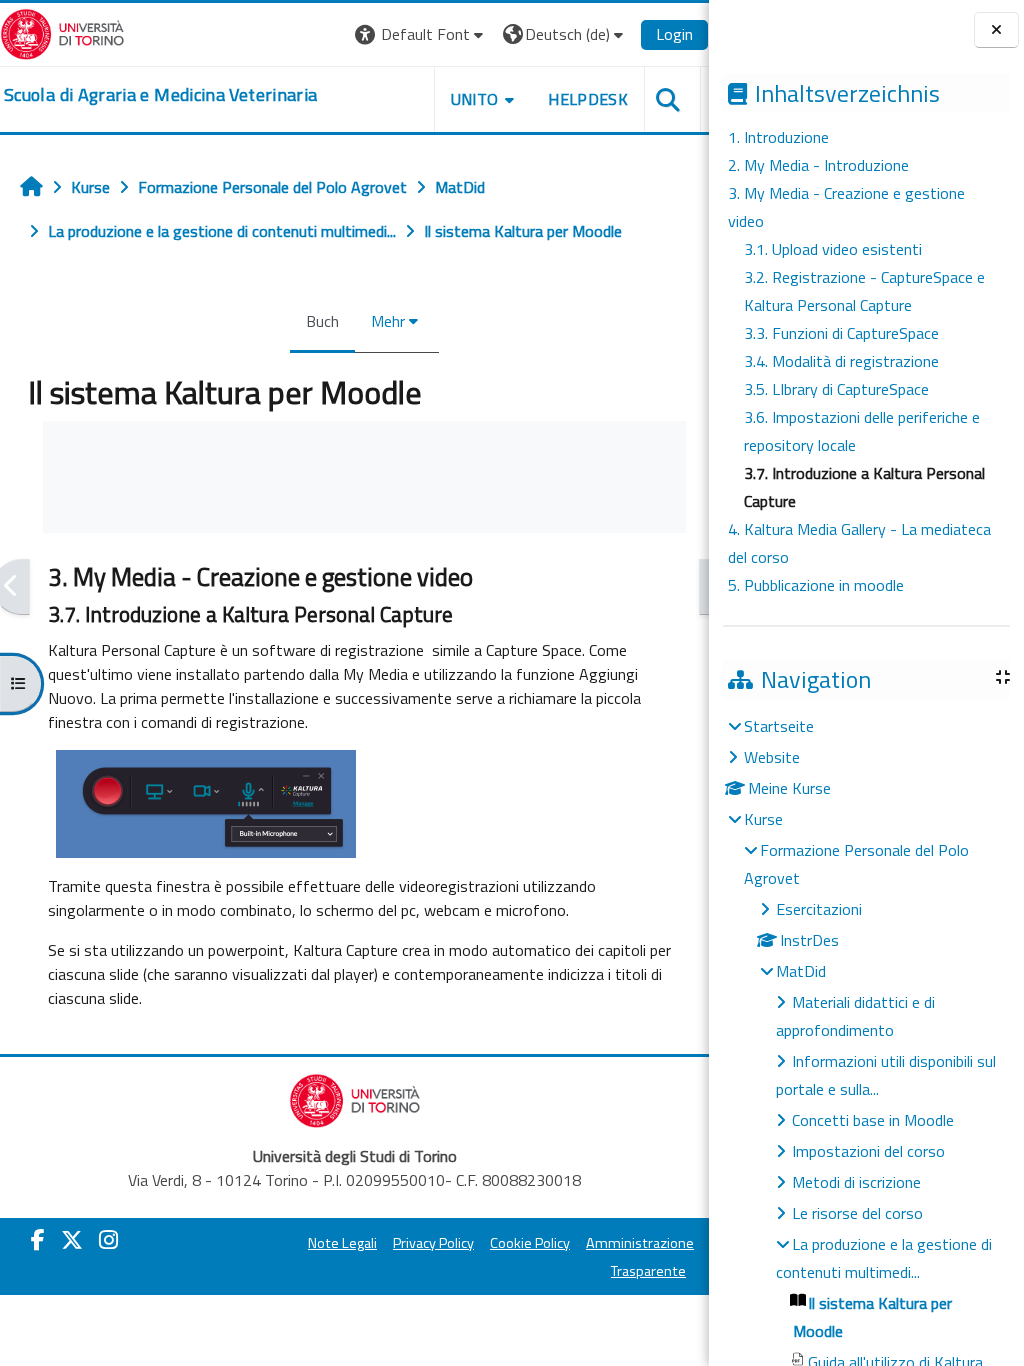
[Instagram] (108, 1240)
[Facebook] (38, 1240)
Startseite (779, 726)
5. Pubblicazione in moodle (816, 585)
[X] (72, 1240)
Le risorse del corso (857, 1213)
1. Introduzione (778, 137)
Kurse (763, 819)
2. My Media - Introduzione (818, 165)
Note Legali (342, 1243)
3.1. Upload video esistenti (833, 249)
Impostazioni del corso (868, 1151)
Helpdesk (588, 99)
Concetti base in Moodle (873, 1120)
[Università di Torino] (62, 32)
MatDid (801, 971)
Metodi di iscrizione (856, 1182)
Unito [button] (475, 99)
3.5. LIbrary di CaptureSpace (836, 389)
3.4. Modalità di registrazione (841, 361)
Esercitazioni (819, 909)
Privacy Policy (433, 1243)
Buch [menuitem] (322, 321)
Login (674, 34)
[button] (421, 34)
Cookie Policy (530, 1243)
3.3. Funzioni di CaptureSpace (841, 333)
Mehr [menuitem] (388, 321)
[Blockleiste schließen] (996, 30)
